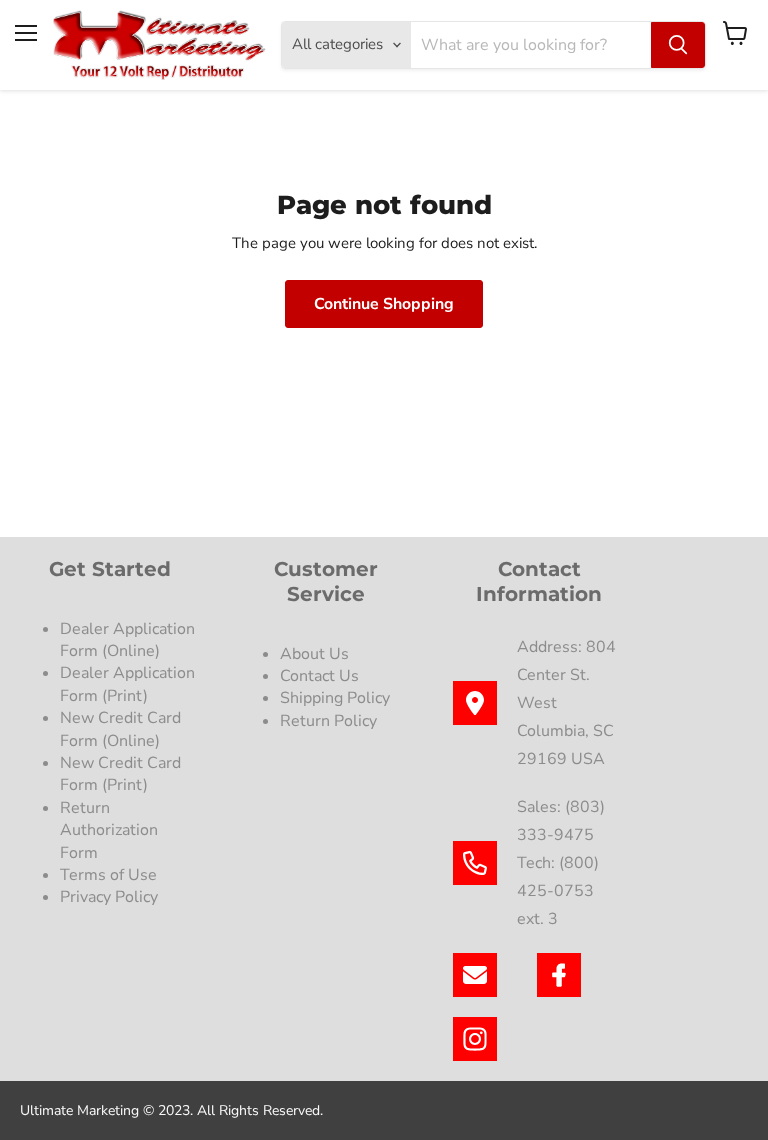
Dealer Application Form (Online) (127, 640)
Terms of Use (110, 875)
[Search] (678, 45)
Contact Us (319, 676)
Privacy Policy (111, 897)
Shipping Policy (335, 698)
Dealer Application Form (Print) (127, 684)
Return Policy (328, 721)
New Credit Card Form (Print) (120, 774)
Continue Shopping (384, 304)
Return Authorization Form (109, 830)
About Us (314, 654)
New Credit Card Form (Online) (120, 729)
